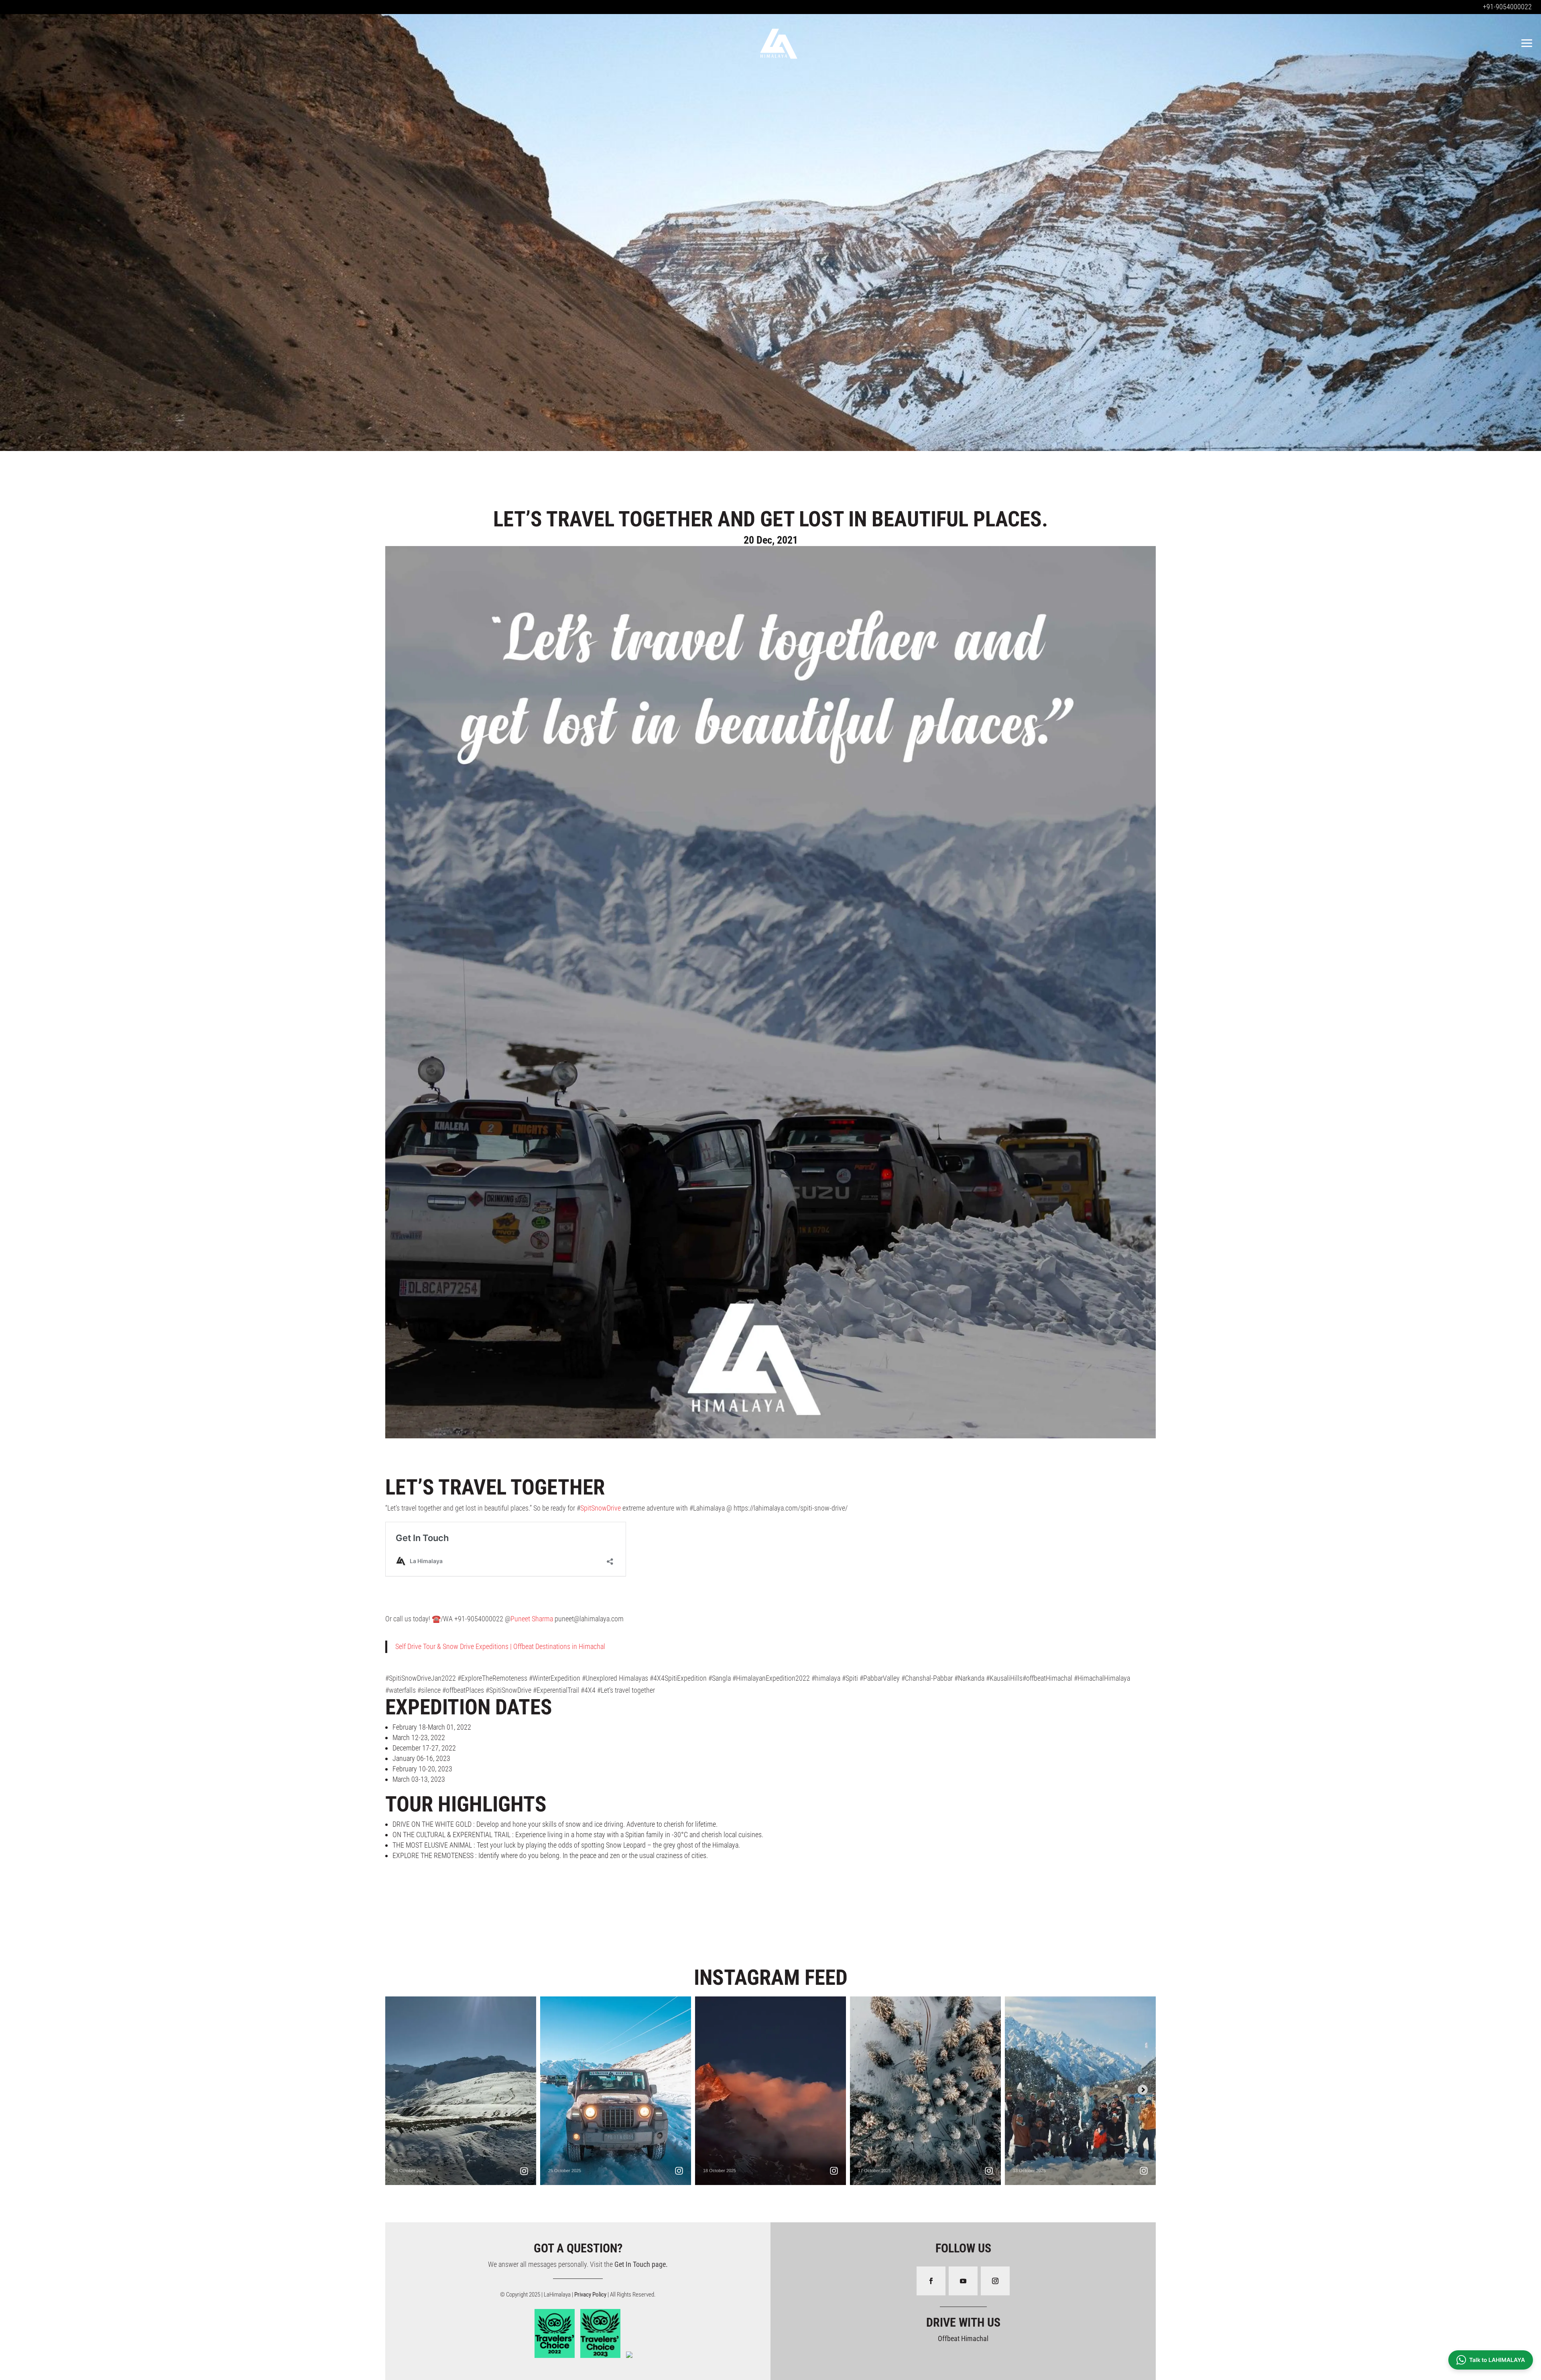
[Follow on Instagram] (995, 2281)
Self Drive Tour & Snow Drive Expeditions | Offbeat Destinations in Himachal (500, 1646)
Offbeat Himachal (963, 2338)
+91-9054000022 (1507, 7)
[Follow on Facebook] (931, 2281)
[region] (770, 230)
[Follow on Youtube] (963, 2281)
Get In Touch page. (641, 2264)
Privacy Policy (591, 2295)
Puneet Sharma (532, 1619)
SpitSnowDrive (601, 1508)
